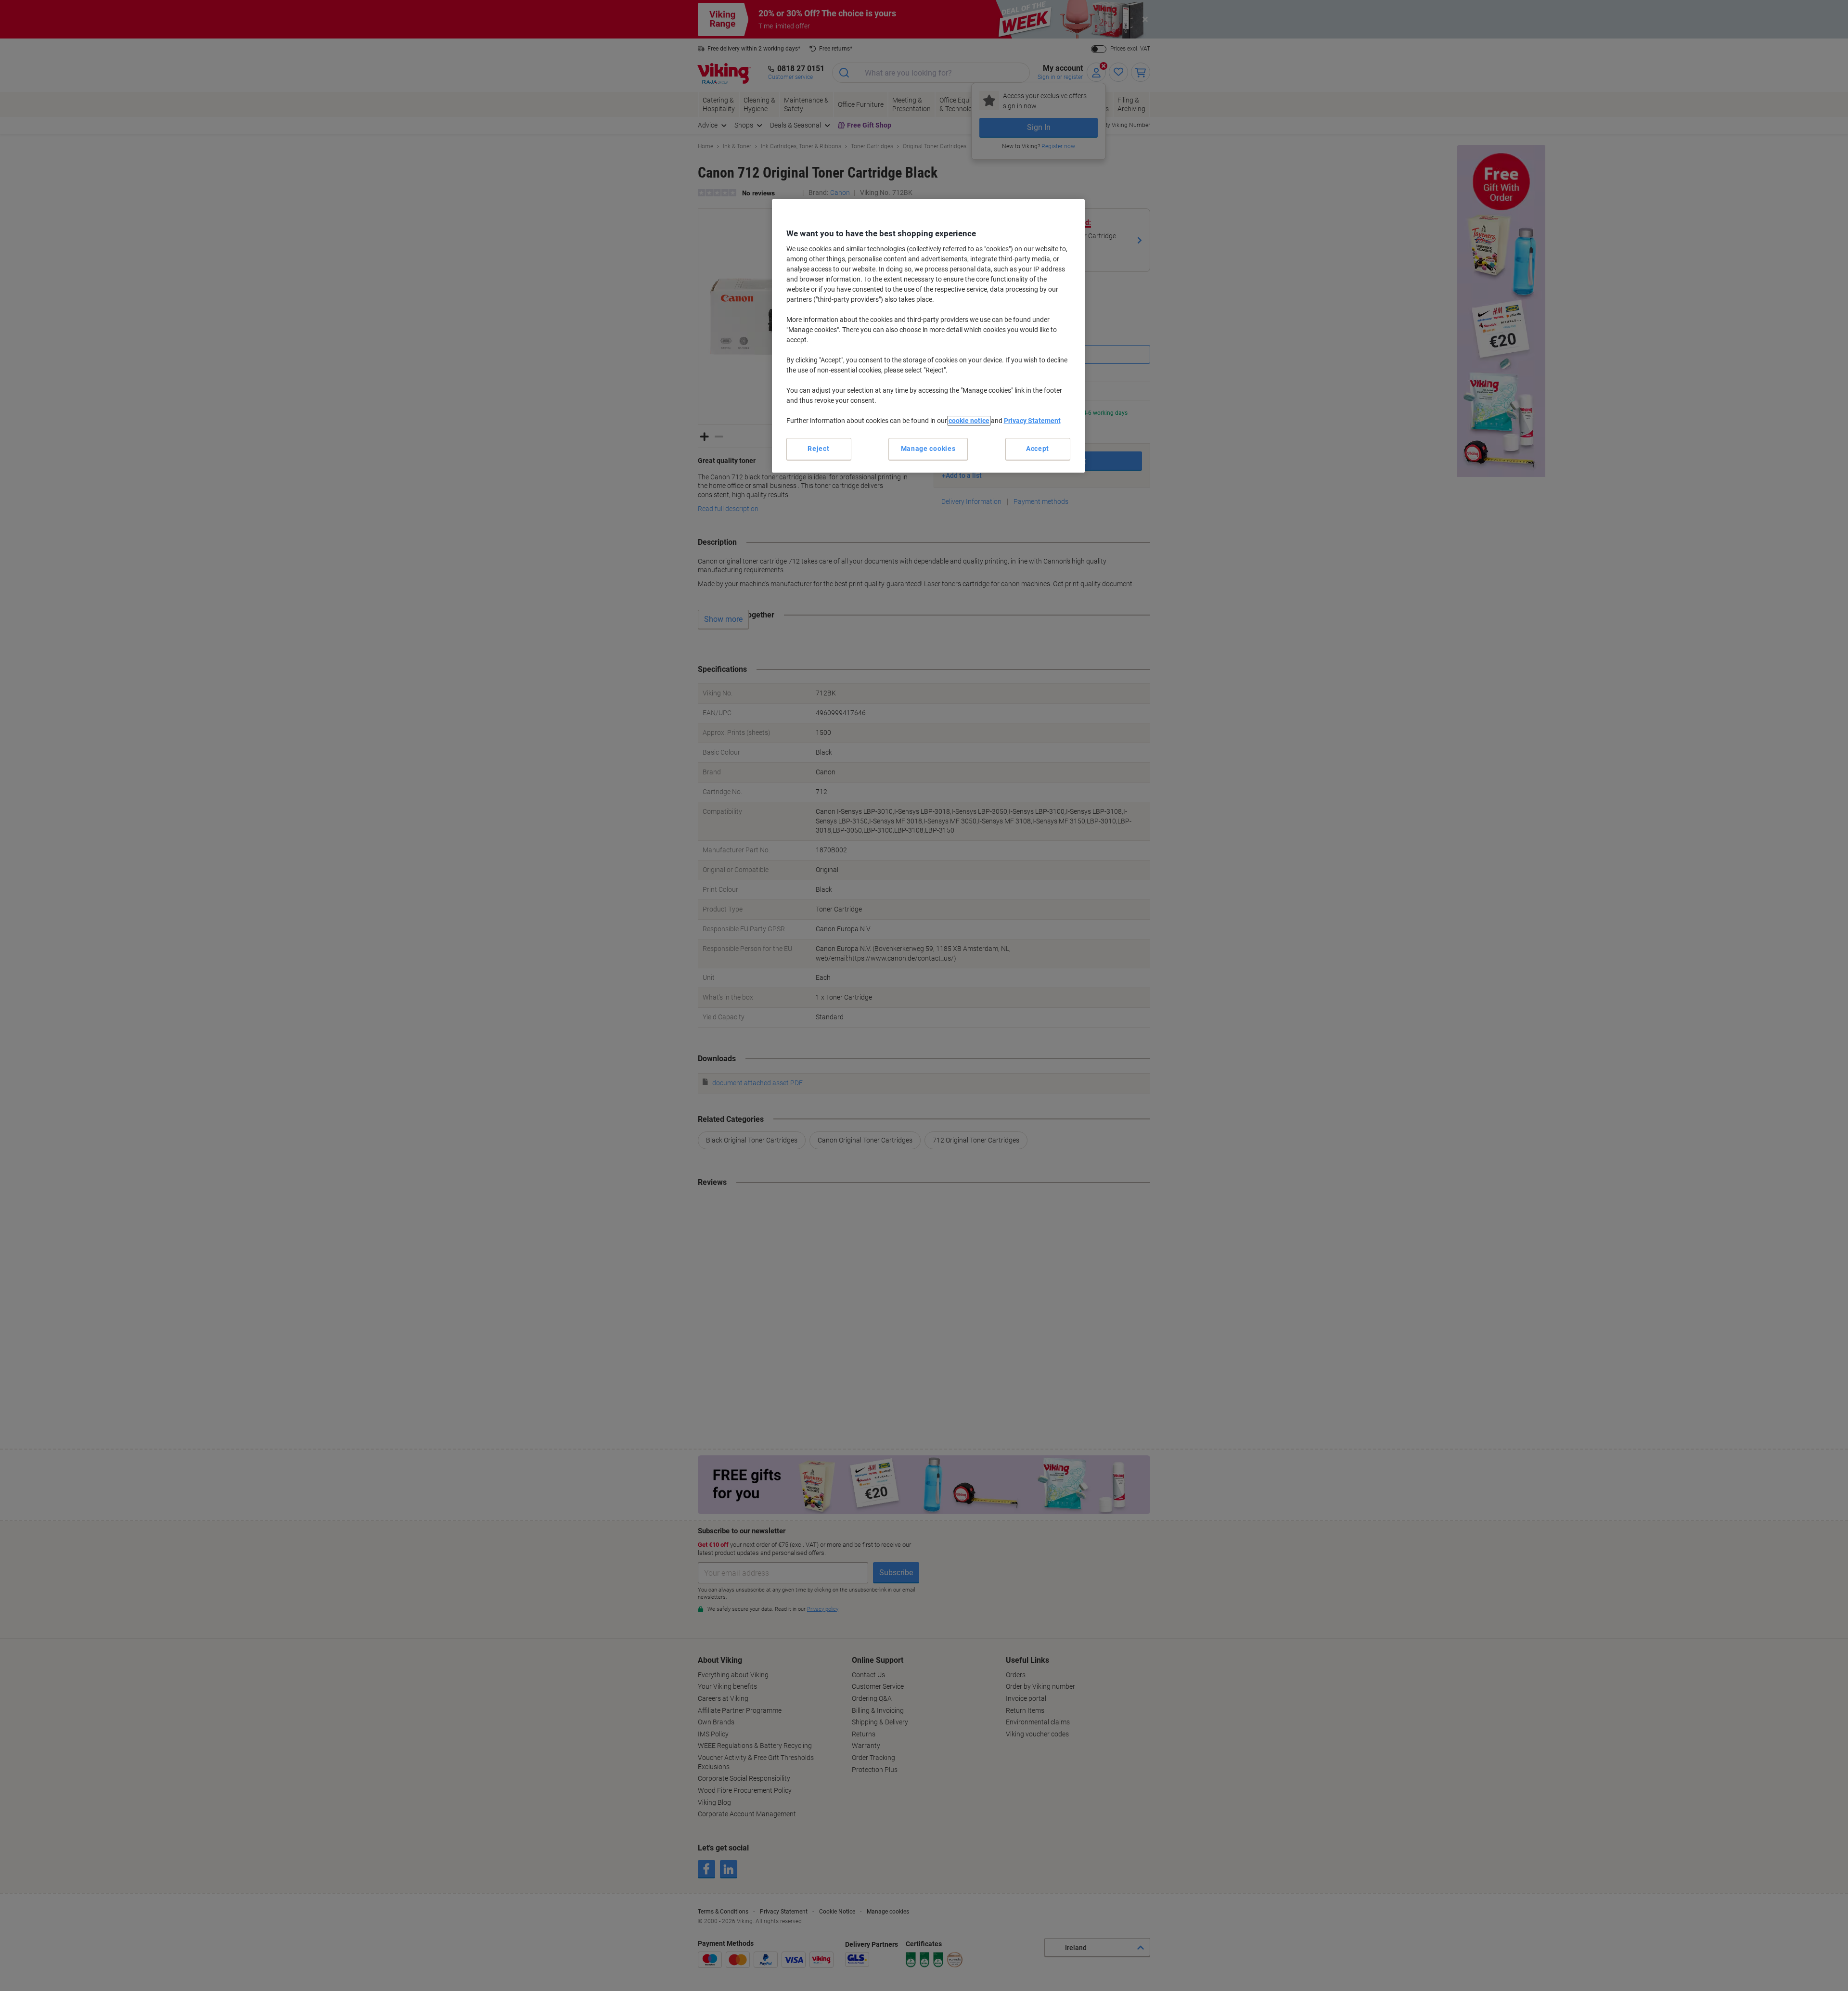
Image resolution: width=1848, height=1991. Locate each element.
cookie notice (969, 421)
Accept (1038, 449)
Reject (818, 449)
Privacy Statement (1032, 421)
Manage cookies (928, 449)
